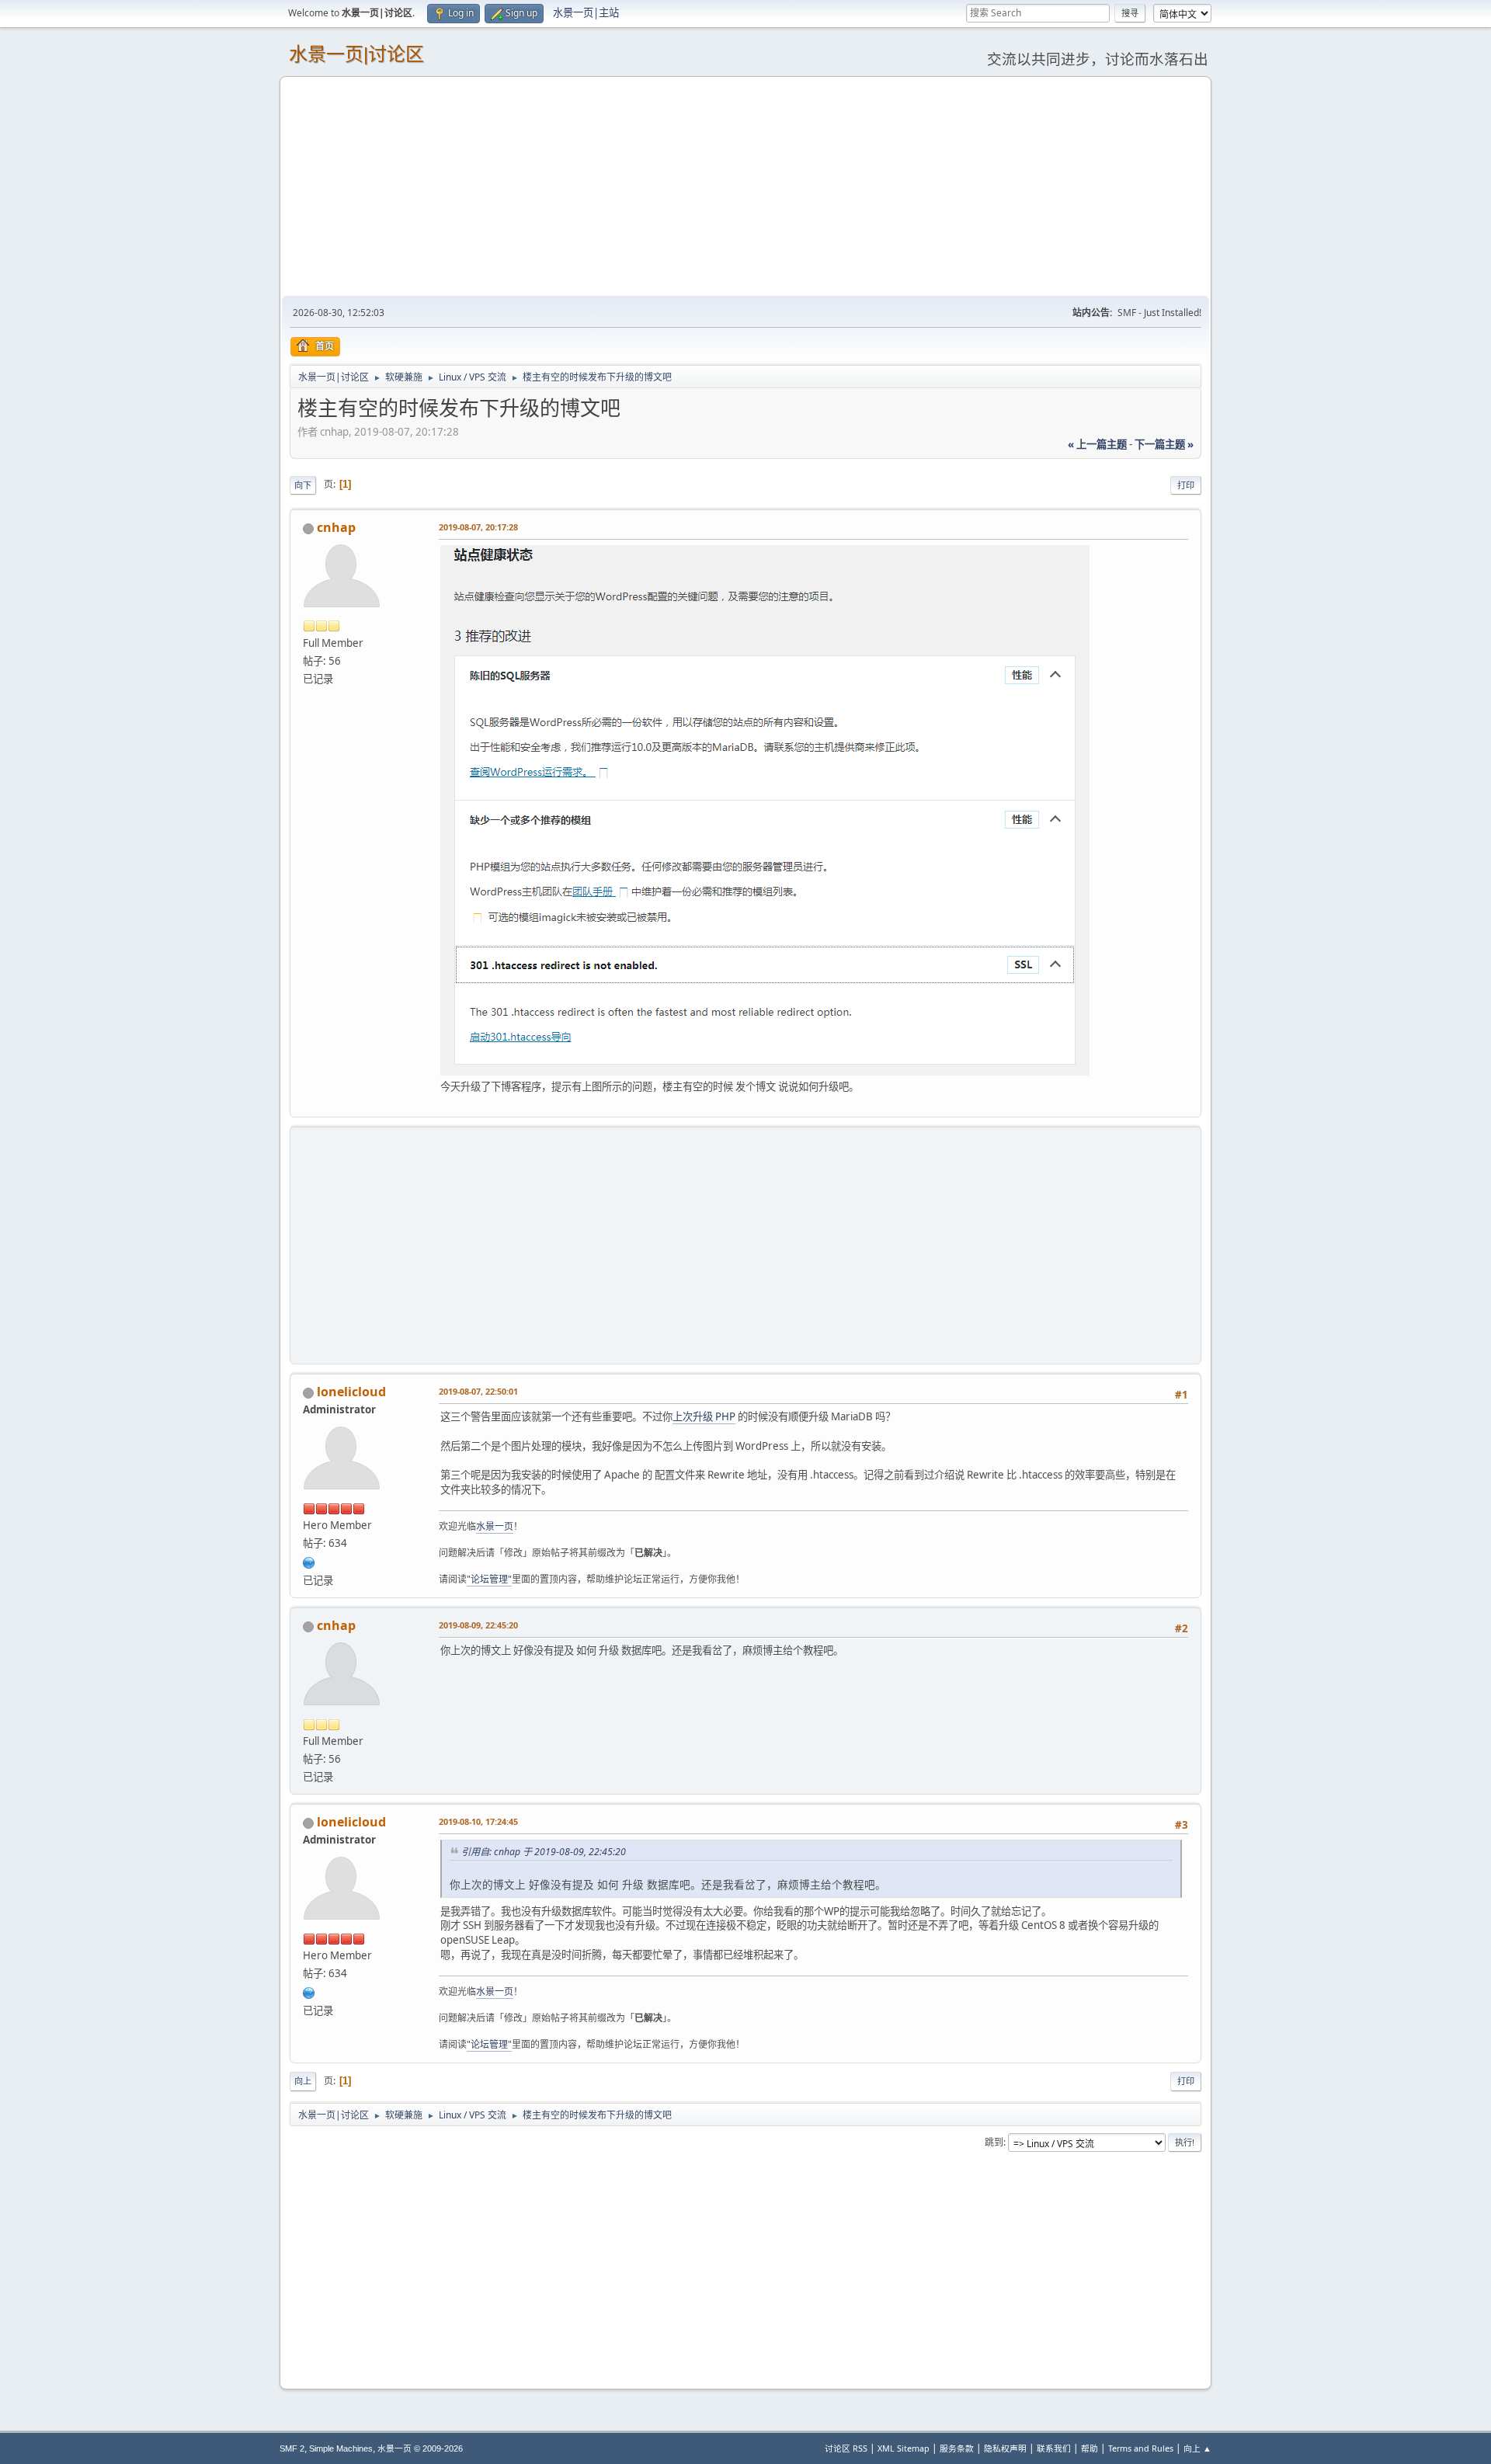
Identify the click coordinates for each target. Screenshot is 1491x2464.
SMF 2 (292, 2448)
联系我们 (1054, 2448)
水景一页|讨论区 (356, 54)
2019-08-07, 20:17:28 (478, 527)
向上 (303, 2081)
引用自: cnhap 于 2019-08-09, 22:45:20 (544, 1852)
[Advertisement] (745, 186)
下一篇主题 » (1164, 444)
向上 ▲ (1197, 2448)
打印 (1186, 485)
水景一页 (495, 1526)
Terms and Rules (1141, 2448)
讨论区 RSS (846, 2448)
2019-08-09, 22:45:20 (478, 1625)
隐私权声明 (1005, 2448)
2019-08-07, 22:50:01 (478, 1391)
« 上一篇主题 (1097, 444)
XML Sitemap (904, 2448)
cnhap (336, 527)
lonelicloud (351, 1392)
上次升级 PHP (704, 1416)
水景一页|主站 (586, 12)
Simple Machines (341, 2448)
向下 (303, 485)
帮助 (1090, 2448)
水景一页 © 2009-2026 (420, 2448)
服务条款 (957, 2448)
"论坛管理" (489, 1579)
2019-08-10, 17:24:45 (478, 1821)
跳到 (994, 2142)
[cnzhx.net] (309, 1561)
